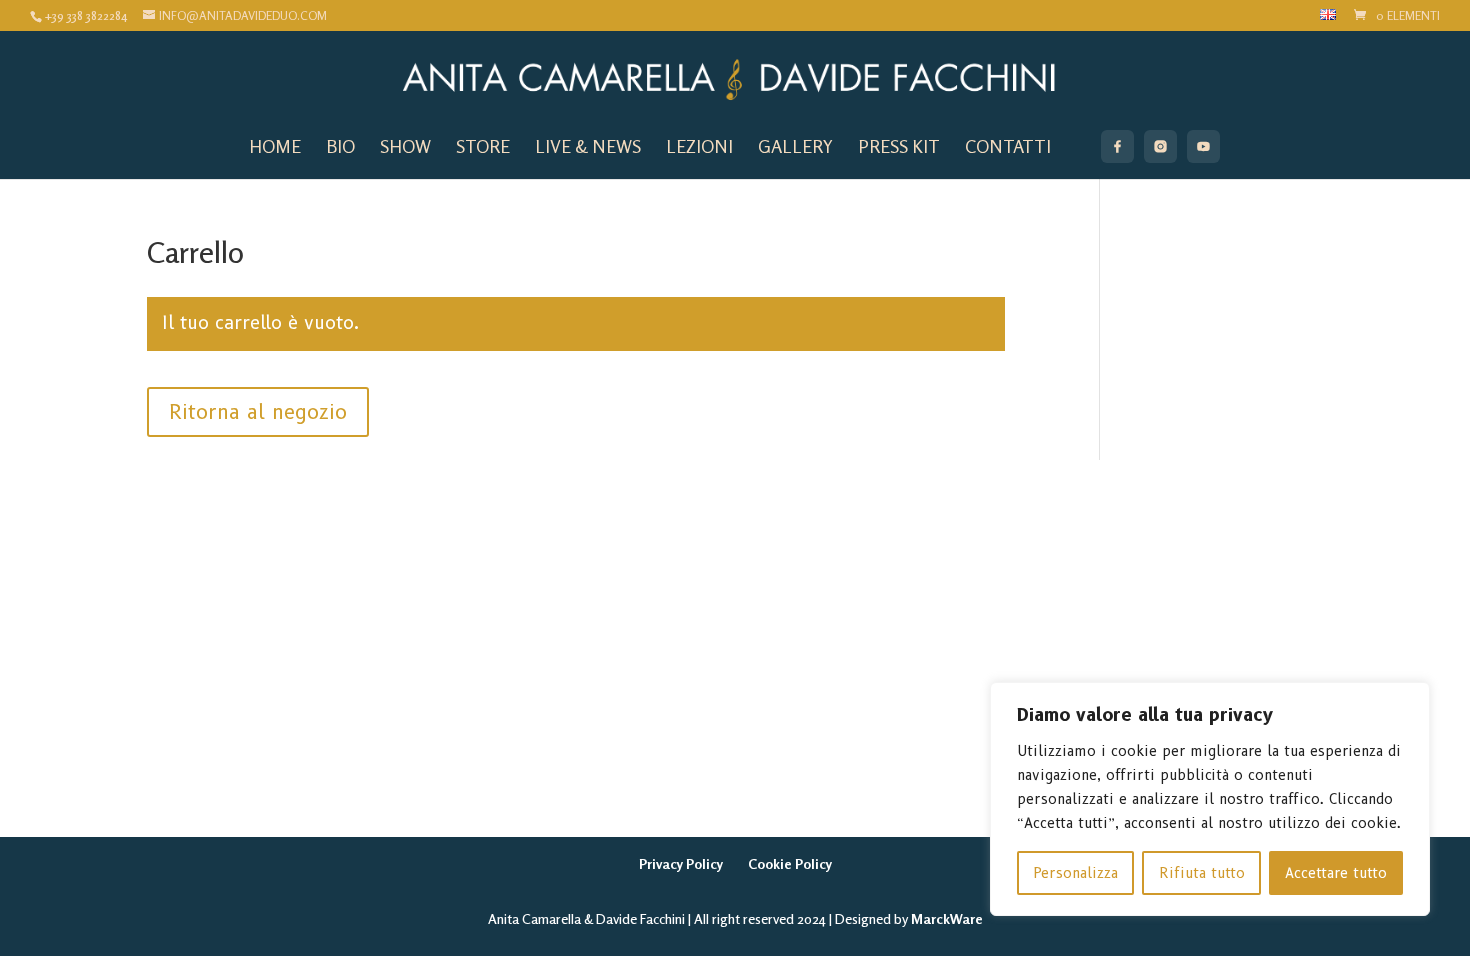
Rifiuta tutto (1202, 873)
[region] (1210, 799)
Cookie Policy (790, 863)
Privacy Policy (681, 863)
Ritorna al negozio (258, 412)
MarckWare (947, 918)
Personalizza (1075, 873)
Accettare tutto (1336, 873)
